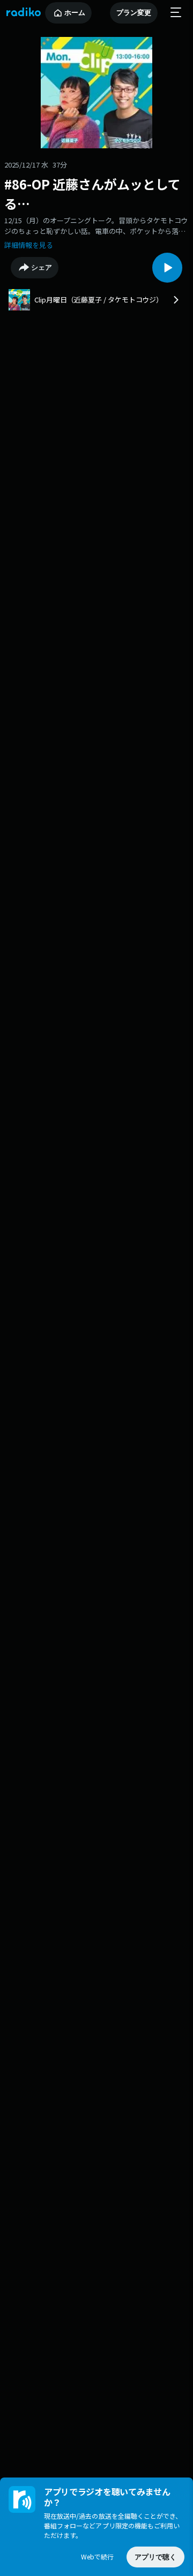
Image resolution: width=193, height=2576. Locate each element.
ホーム (75, 13)
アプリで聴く (155, 2557)
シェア (42, 267)
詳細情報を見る (29, 245)
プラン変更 (134, 13)
